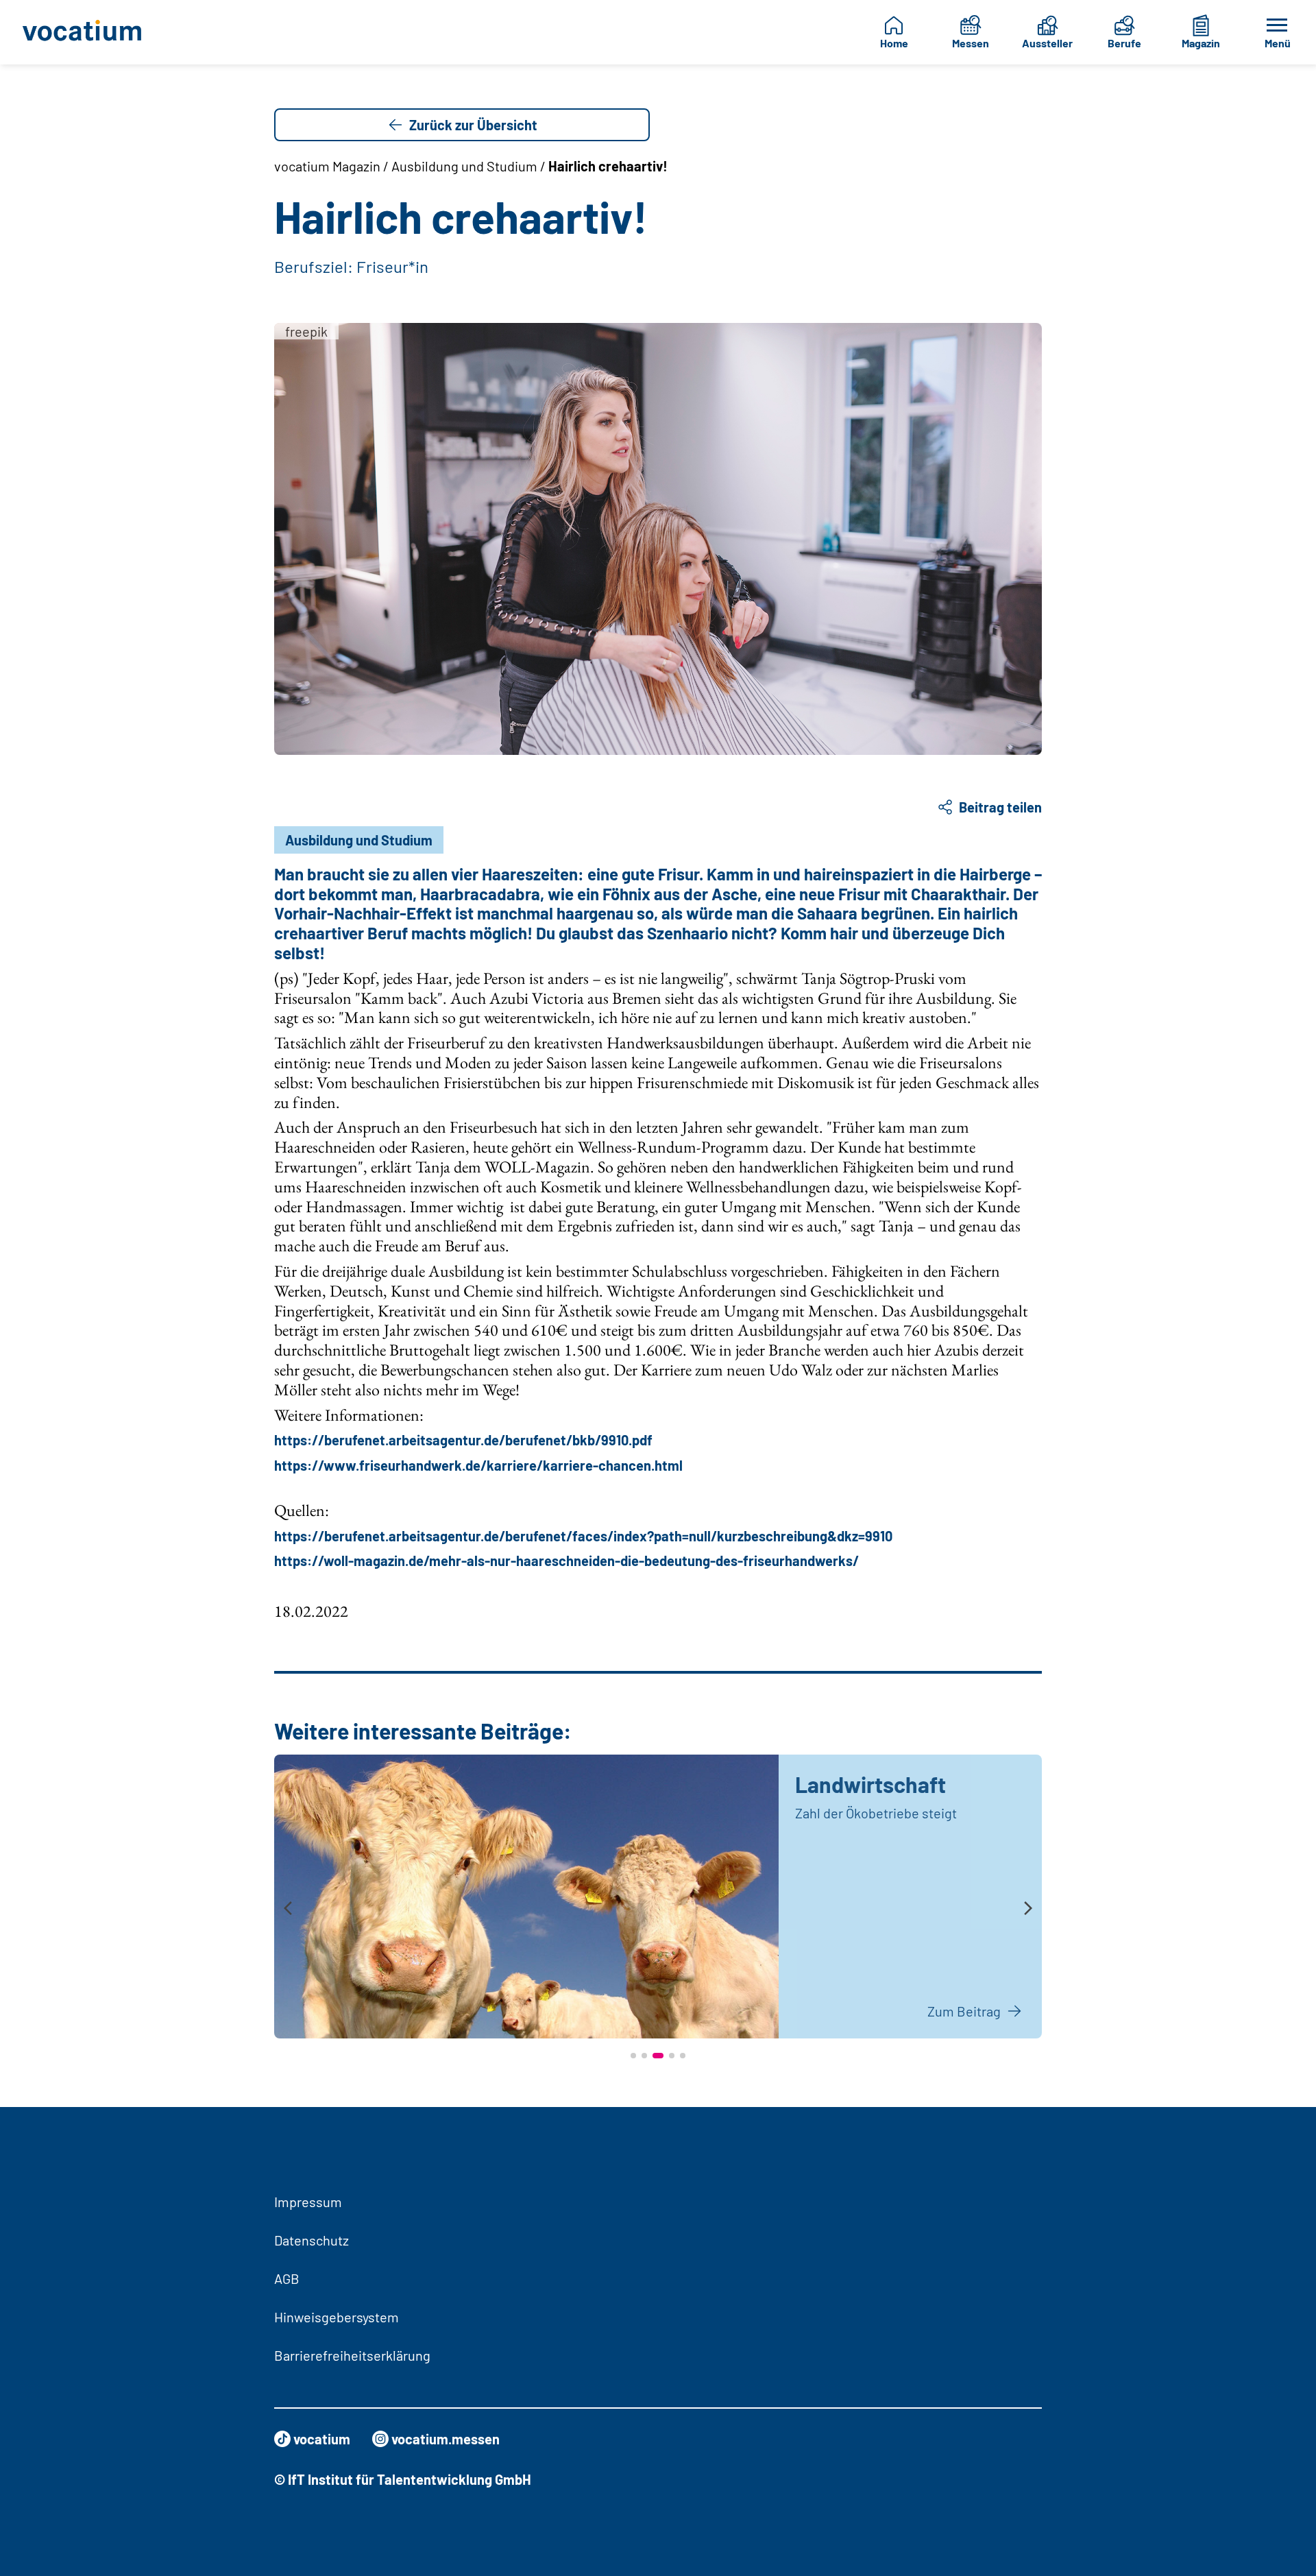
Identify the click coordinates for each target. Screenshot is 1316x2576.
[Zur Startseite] (92, 32)
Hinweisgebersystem (337, 2317)
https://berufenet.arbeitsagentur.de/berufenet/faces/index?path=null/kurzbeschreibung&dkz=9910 (583, 1536)
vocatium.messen (446, 2439)
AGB (287, 2278)
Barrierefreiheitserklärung (352, 2355)
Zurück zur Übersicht (473, 125)
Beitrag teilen (1000, 807)
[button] (633, 2056)
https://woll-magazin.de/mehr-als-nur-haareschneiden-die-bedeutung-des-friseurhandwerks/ (566, 1561)
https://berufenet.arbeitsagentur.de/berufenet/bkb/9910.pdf (463, 1440)
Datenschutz (312, 2240)
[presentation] (288, 1909)
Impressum (308, 2202)
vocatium (322, 2439)
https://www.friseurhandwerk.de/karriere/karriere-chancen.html (478, 1465)
